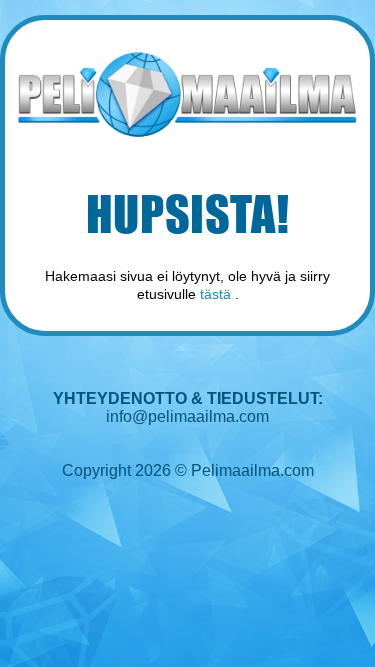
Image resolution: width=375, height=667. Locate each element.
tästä (215, 294)
